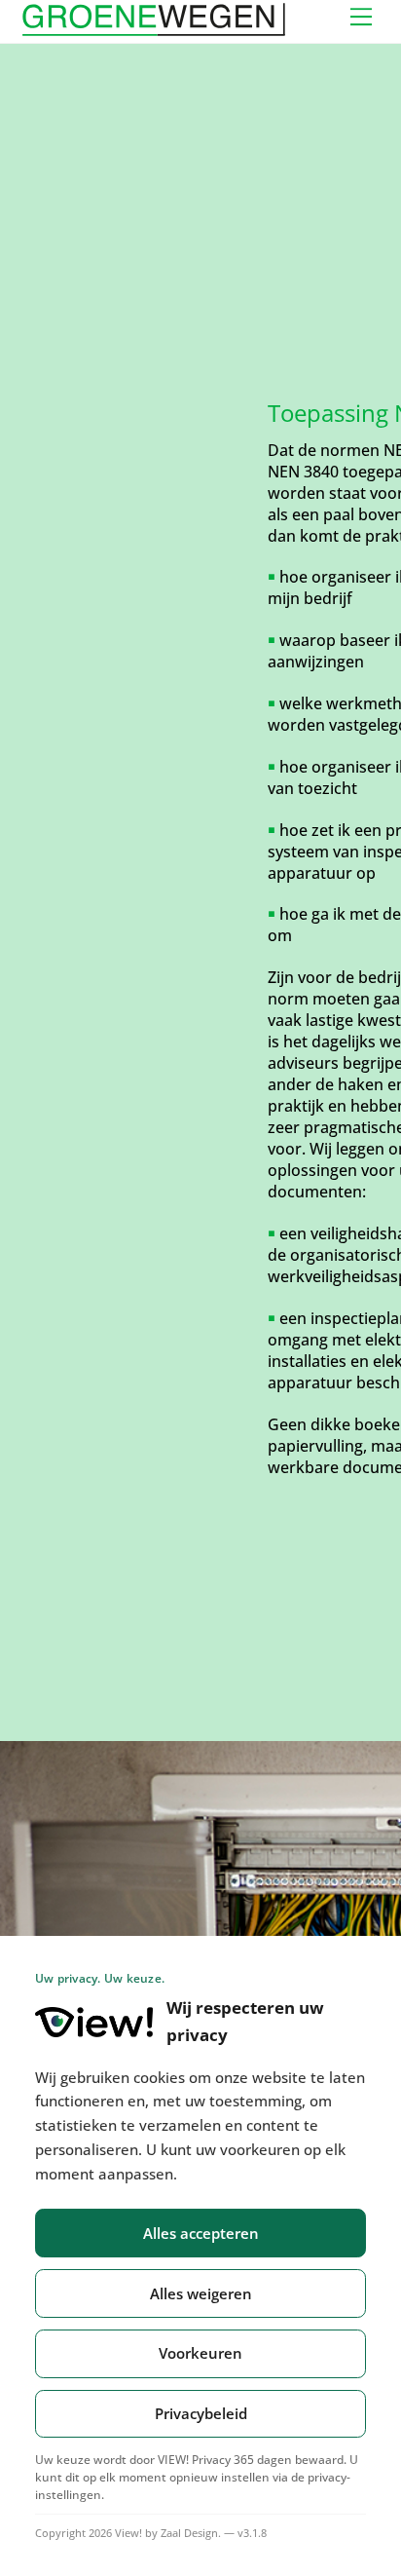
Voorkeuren (200, 2353)
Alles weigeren (201, 2293)
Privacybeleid (201, 2413)
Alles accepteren (201, 2233)
